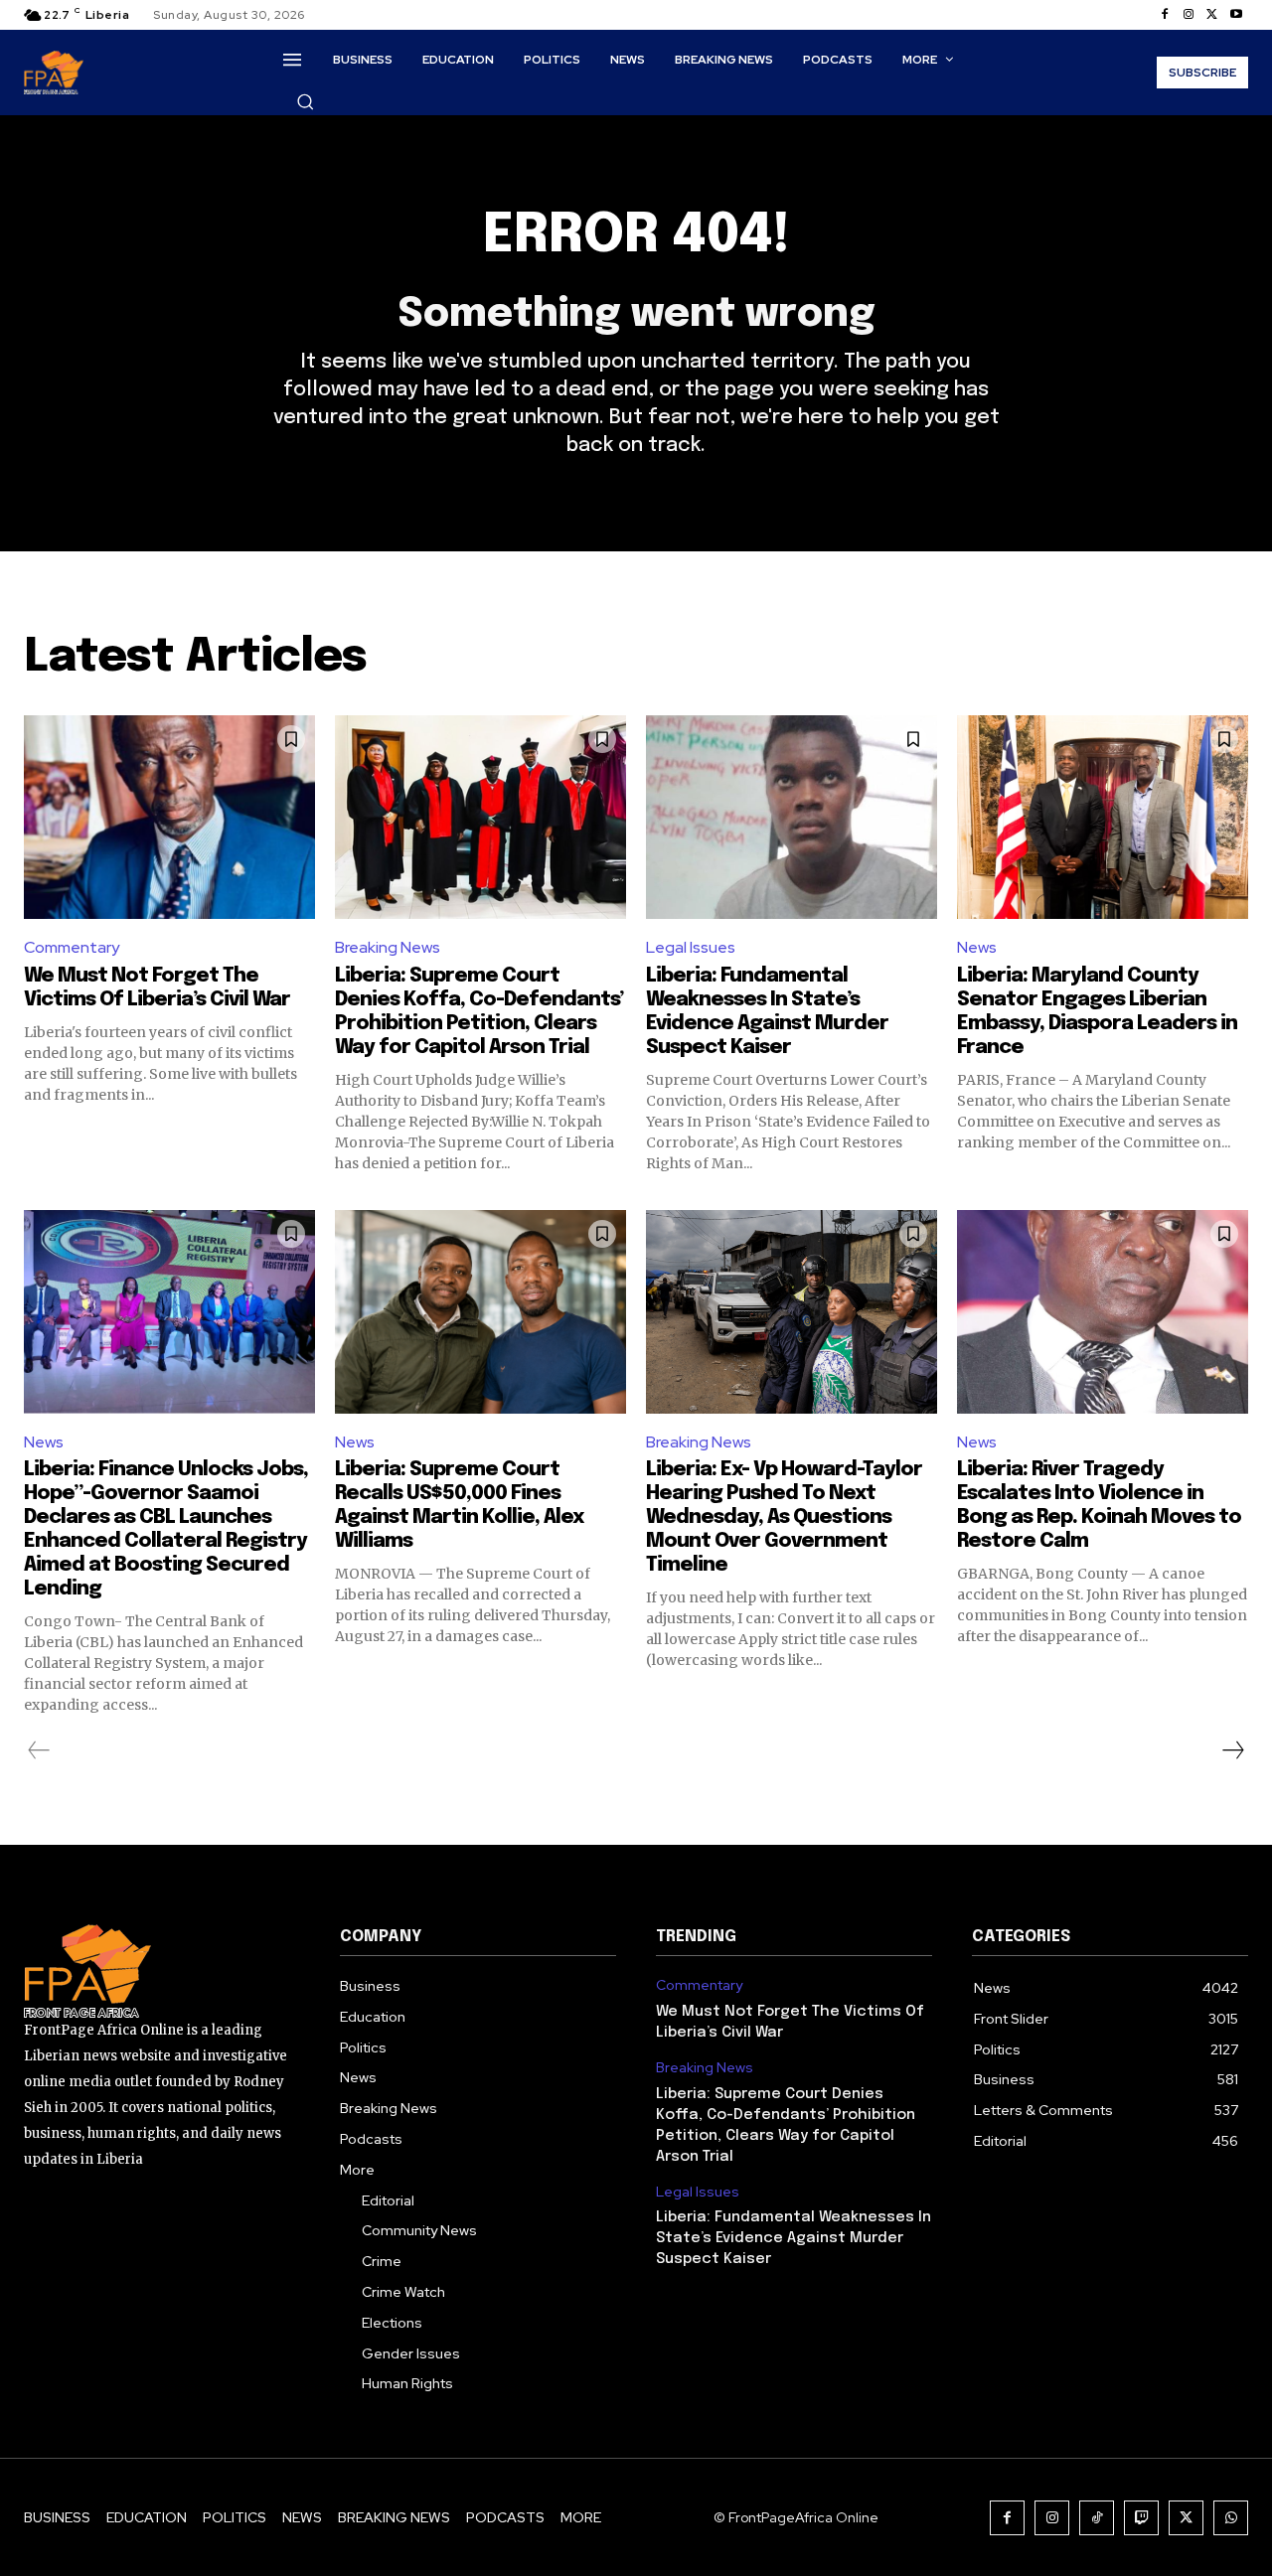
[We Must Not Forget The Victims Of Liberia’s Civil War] (169, 817)
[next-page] (1232, 1750)
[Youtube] (1236, 15)
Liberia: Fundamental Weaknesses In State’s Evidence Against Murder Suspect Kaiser (794, 2238)
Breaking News (388, 947)
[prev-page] (39, 1750)
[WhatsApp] (1231, 2518)
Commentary (72, 947)
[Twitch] (1141, 2518)
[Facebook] (1165, 15)
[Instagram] (1189, 15)
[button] (305, 101)
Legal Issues (691, 947)
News (977, 947)
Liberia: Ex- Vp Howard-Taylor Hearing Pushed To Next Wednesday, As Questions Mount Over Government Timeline (784, 1517)
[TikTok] (1097, 2518)
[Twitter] (1212, 15)
